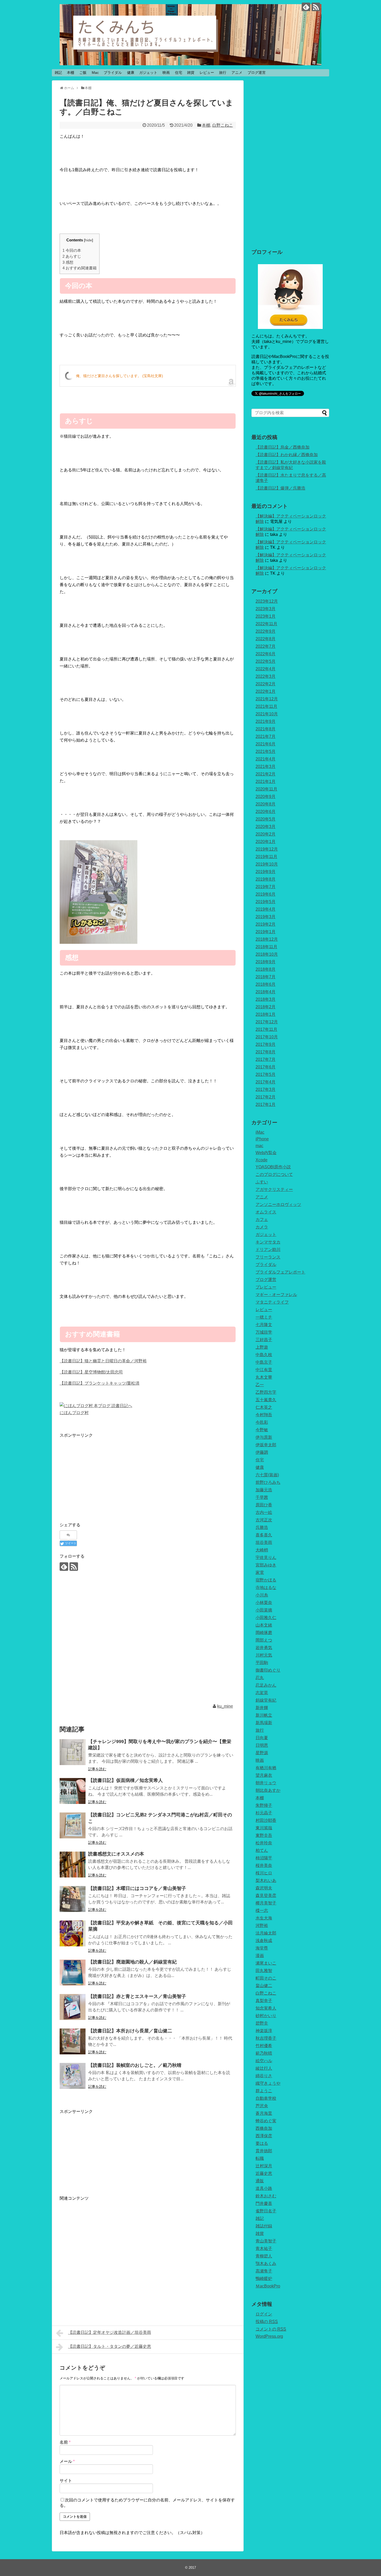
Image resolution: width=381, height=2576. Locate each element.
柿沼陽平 (264, 1858)
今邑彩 (262, 1422)
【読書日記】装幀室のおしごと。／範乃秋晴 (135, 2065)
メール (67, 2461)
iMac (260, 1132)
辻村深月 (264, 2166)
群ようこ (264, 2091)
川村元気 (264, 1655)
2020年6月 (266, 812)
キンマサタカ (268, 1242)
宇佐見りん (266, 1557)
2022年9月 (266, 631)
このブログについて (274, 1174)
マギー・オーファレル (276, 1295)
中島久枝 (264, 1355)
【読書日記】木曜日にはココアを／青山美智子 (137, 1888)
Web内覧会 (266, 1153)
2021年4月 (266, 759)
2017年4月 (266, 1082)
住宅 (179, 73)
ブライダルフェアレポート (280, 1272)
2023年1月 (266, 616)
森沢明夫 (264, 1888)
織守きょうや (268, 2083)
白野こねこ (223, 125)
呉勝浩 (262, 1527)
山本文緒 (264, 1625)
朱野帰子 (264, 1805)
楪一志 (262, 1911)
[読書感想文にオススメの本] (73, 1865)
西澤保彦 (264, 2136)
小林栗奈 (264, 1603)
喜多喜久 (264, 1535)
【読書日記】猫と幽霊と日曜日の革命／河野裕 (103, 1361)
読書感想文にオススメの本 (116, 1854)
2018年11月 (266, 947)
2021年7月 (266, 736)
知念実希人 (266, 2008)
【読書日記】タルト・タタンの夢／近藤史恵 (110, 2346)
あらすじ (72, 256)
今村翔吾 (264, 1415)
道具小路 (264, 2188)
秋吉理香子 (266, 2038)
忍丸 (260, 1678)
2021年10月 (267, 714)
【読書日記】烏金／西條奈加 (283, 447)
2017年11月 (266, 1029)
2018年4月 (266, 992)
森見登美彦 (266, 1895)
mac (259, 1146)
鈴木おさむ (266, 2196)
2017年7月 (266, 1059)
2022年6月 (266, 654)
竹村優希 (264, 2046)
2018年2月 (266, 1007)
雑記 (58, 73)
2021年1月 (266, 782)
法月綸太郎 (266, 1933)
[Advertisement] (103, 1475)
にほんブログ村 (74, 1413)
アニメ (237, 73)
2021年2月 (266, 774)
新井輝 (262, 1708)
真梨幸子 (264, 2001)
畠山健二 (264, 1986)
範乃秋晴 (264, 2053)
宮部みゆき (266, 1565)
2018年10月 (267, 954)
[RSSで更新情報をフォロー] (316, 7)
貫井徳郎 (264, 2151)
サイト (66, 2481)
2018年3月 (266, 999)
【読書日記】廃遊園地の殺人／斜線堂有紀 (132, 1962)
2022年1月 (266, 691)
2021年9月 (266, 721)
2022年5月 (266, 661)
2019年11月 (266, 857)
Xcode (262, 1160)
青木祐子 (264, 2248)
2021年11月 (266, 706)
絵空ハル (264, 2061)
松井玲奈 (264, 1843)
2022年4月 (266, 669)
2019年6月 (266, 894)
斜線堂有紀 (266, 1700)
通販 (260, 2181)
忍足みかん (266, 1685)
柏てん (262, 1850)
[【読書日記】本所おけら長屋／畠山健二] (73, 2041)
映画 (166, 73)
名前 (65, 2442)
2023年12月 (267, 601)
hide (89, 240)
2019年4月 (266, 909)
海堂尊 (262, 1948)
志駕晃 (262, 1693)
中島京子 (264, 1362)
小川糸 (262, 1595)
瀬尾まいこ (266, 1963)
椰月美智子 (266, 1903)
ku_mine (225, 1706)
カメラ (262, 1227)
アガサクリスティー (274, 1189)
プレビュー (266, 1287)
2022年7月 (266, 646)
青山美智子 (266, 2241)
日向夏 (262, 1738)
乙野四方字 (266, 1392)
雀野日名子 (266, 2211)
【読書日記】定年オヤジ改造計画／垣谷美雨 (110, 2332)
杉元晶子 (264, 1813)
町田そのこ (266, 1978)
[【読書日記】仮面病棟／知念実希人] (73, 1791)
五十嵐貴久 (266, 1400)
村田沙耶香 (266, 1820)
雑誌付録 (264, 2226)
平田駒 (262, 1663)
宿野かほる (266, 1580)
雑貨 (191, 73)
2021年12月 (267, 699)
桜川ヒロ (264, 1873)
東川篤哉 (264, 1828)
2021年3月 (266, 767)
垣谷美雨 (264, 1542)
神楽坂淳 (264, 2031)
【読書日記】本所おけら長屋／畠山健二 (130, 2031)
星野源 (262, 1753)
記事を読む (97, 1769)
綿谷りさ (264, 2076)
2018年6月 (266, 984)
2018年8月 (266, 969)
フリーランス (268, 1257)
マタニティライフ (272, 1302)
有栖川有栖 (266, 1768)
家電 (260, 1573)
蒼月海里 (264, 2113)
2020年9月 (266, 797)
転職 (260, 2158)
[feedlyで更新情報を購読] (306, 7)
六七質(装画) (267, 1475)
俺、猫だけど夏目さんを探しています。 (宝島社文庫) (119, 376)
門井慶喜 (264, 2203)
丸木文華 (264, 1377)
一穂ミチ (264, 1317)
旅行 (223, 73)
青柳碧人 (264, 2256)
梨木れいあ (266, 1880)
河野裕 (262, 1926)
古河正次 (264, 1520)
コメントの (271, 2329)
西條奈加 (264, 2128)
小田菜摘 (264, 1610)
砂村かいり (266, 2016)
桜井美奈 (264, 1865)
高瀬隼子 (264, 2271)
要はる (262, 2143)
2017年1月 (266, 1104)
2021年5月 (266, 751)
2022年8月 (266, 639)
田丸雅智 (264, 1971)
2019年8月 (266, 879)
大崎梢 (262, 1550)
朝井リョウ (266, 1783)
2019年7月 (266, 887)
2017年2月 (266, 1097)
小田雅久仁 (266, 1618)
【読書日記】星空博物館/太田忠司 (91, 1372)
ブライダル (113, 73)
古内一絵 (264, 1512)
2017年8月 (266, 1052)
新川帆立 (264, 1715)
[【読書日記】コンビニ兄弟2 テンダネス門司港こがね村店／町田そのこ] (73, 1825)
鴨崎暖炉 (264, 2279)
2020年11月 (266, 789)
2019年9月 (266, 872)
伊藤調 (262, 1452)
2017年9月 (266, 1044)
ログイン (264, 2314)
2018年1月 (266, 1014)
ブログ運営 (257, 73)
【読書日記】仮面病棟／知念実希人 (125, 1780)
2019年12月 (267, 849)
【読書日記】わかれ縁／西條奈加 (287, 455)
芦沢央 (262, 2106)
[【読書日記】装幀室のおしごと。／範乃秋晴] (73, 2076)
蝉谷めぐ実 (266, 2121)
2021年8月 (266, 729)
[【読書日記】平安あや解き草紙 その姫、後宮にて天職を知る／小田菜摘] (73, 1933)
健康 (131, 73)
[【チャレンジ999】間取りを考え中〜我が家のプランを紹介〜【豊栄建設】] (73, 1752)
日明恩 (262, 1745)
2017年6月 (266, 1067)
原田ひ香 (264, 1505)
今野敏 (262, 1430)
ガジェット (148, 73)
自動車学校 (266, 2098)
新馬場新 (264, 1723)
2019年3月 (266, 917)
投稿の (267, 2322)
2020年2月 (266, 834)
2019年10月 (267, 864)
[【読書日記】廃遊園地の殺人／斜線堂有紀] (73, 1973)
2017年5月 (266, 1074)
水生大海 (264, 1918)
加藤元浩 (264, 1490)
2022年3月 (266, 676)
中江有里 (264, 1370)
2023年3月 (266, 609)
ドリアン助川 (268, 1250)
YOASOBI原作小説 (273, 1167)
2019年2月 (266, 924)
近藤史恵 (264, 2173)
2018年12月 (267, 939)
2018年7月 (266, 977)
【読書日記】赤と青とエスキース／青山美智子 (137, 1996)
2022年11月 (266, 624)
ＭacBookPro (268, 2286)
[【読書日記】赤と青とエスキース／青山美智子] (73, 2007)
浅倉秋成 (264, 1941)
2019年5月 (266, 902)
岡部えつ (264, 1640)
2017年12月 (267, 1022)
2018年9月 (266, 962)
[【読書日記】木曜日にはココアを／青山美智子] (73, 1899)
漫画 (260, 1956)
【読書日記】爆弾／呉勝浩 (280, 488)
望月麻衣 (264, 1775)
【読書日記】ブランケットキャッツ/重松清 (100, 1383)
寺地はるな (266, 1588)
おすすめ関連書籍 (80, 268)
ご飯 (83, 73)
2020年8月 (266, 804)
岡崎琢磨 (264, 1633)
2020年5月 (266, 819)
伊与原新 (264, 1437)
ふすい (262, 1182)
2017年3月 (266, 1089)
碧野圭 (262, 2023)
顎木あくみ (266, 2264)
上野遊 (262, 1347)
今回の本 (72, 250)
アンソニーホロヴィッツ (278, 1204)
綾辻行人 (264, 2068)
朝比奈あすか (268, 1790)
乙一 (260, 1385)
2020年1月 (266, 842)
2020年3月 (266, 827)
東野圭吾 (264, 1835)
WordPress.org (269, 2336)
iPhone (262, 1139)
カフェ (262, 1219)
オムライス (266, 1212)
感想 (68, 262)
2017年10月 (267, 1037)
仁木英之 (264, 1407)
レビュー (207, 73)
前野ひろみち (268, 1482)
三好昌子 (264, 1340)
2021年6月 (266, 744)
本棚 (70, 73)
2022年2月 (266, 684)
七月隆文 (264, 1325)
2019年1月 (266, 932)
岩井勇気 (264, 1648)
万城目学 (264, 1332)
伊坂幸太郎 (266, 1445)
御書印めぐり (268, 1670)
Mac (95, 73)
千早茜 (262, 1497)
